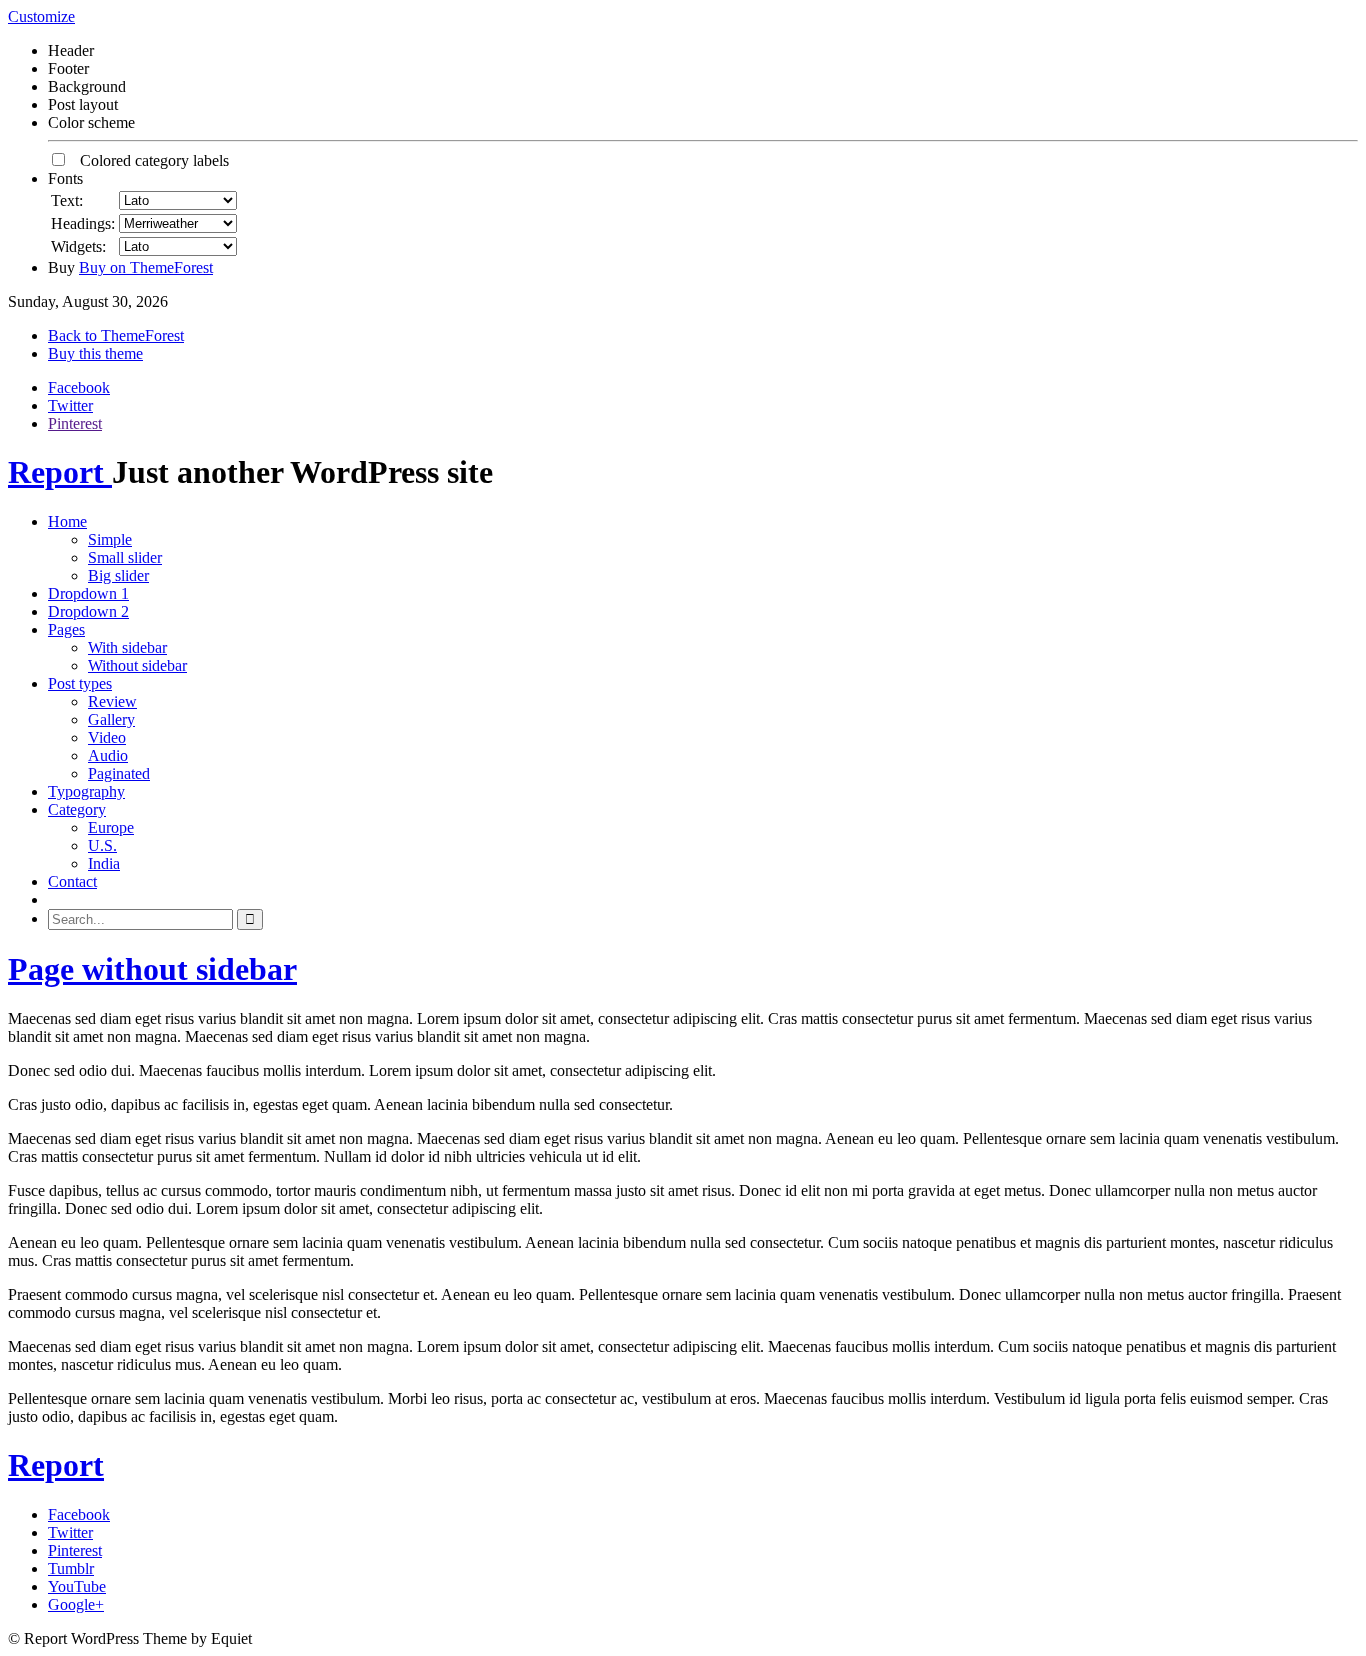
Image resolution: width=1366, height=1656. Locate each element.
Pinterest (75, 423)
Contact (72, 881)
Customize (41, 16)
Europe (111, 827)
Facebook (79, 387)
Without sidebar (137, 665)
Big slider (118, 575)
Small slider (125, 557)
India (104, 863)
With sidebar (127, 647)
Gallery (111, 719)
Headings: (83, 223)
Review (112, 701)
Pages (66, 629)
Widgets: (78, 246)
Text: (67, 200)
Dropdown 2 (88, 611)
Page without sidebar (152, 969)
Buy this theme (95, 353)
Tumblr (71, 1568)
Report (60, 472)
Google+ (76, 1604)
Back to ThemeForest (116, 335)
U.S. (102, 845)
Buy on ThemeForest (146, 267)
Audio (108, 755)
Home (67, 521)
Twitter (70, 405)
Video (107, 737)
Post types (80, 683)
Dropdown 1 (88, 593)
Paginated (119, 773)
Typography (86, 791)
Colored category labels (148, 160)
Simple (110, 539)
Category (77, 809)
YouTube (77, 1586)
